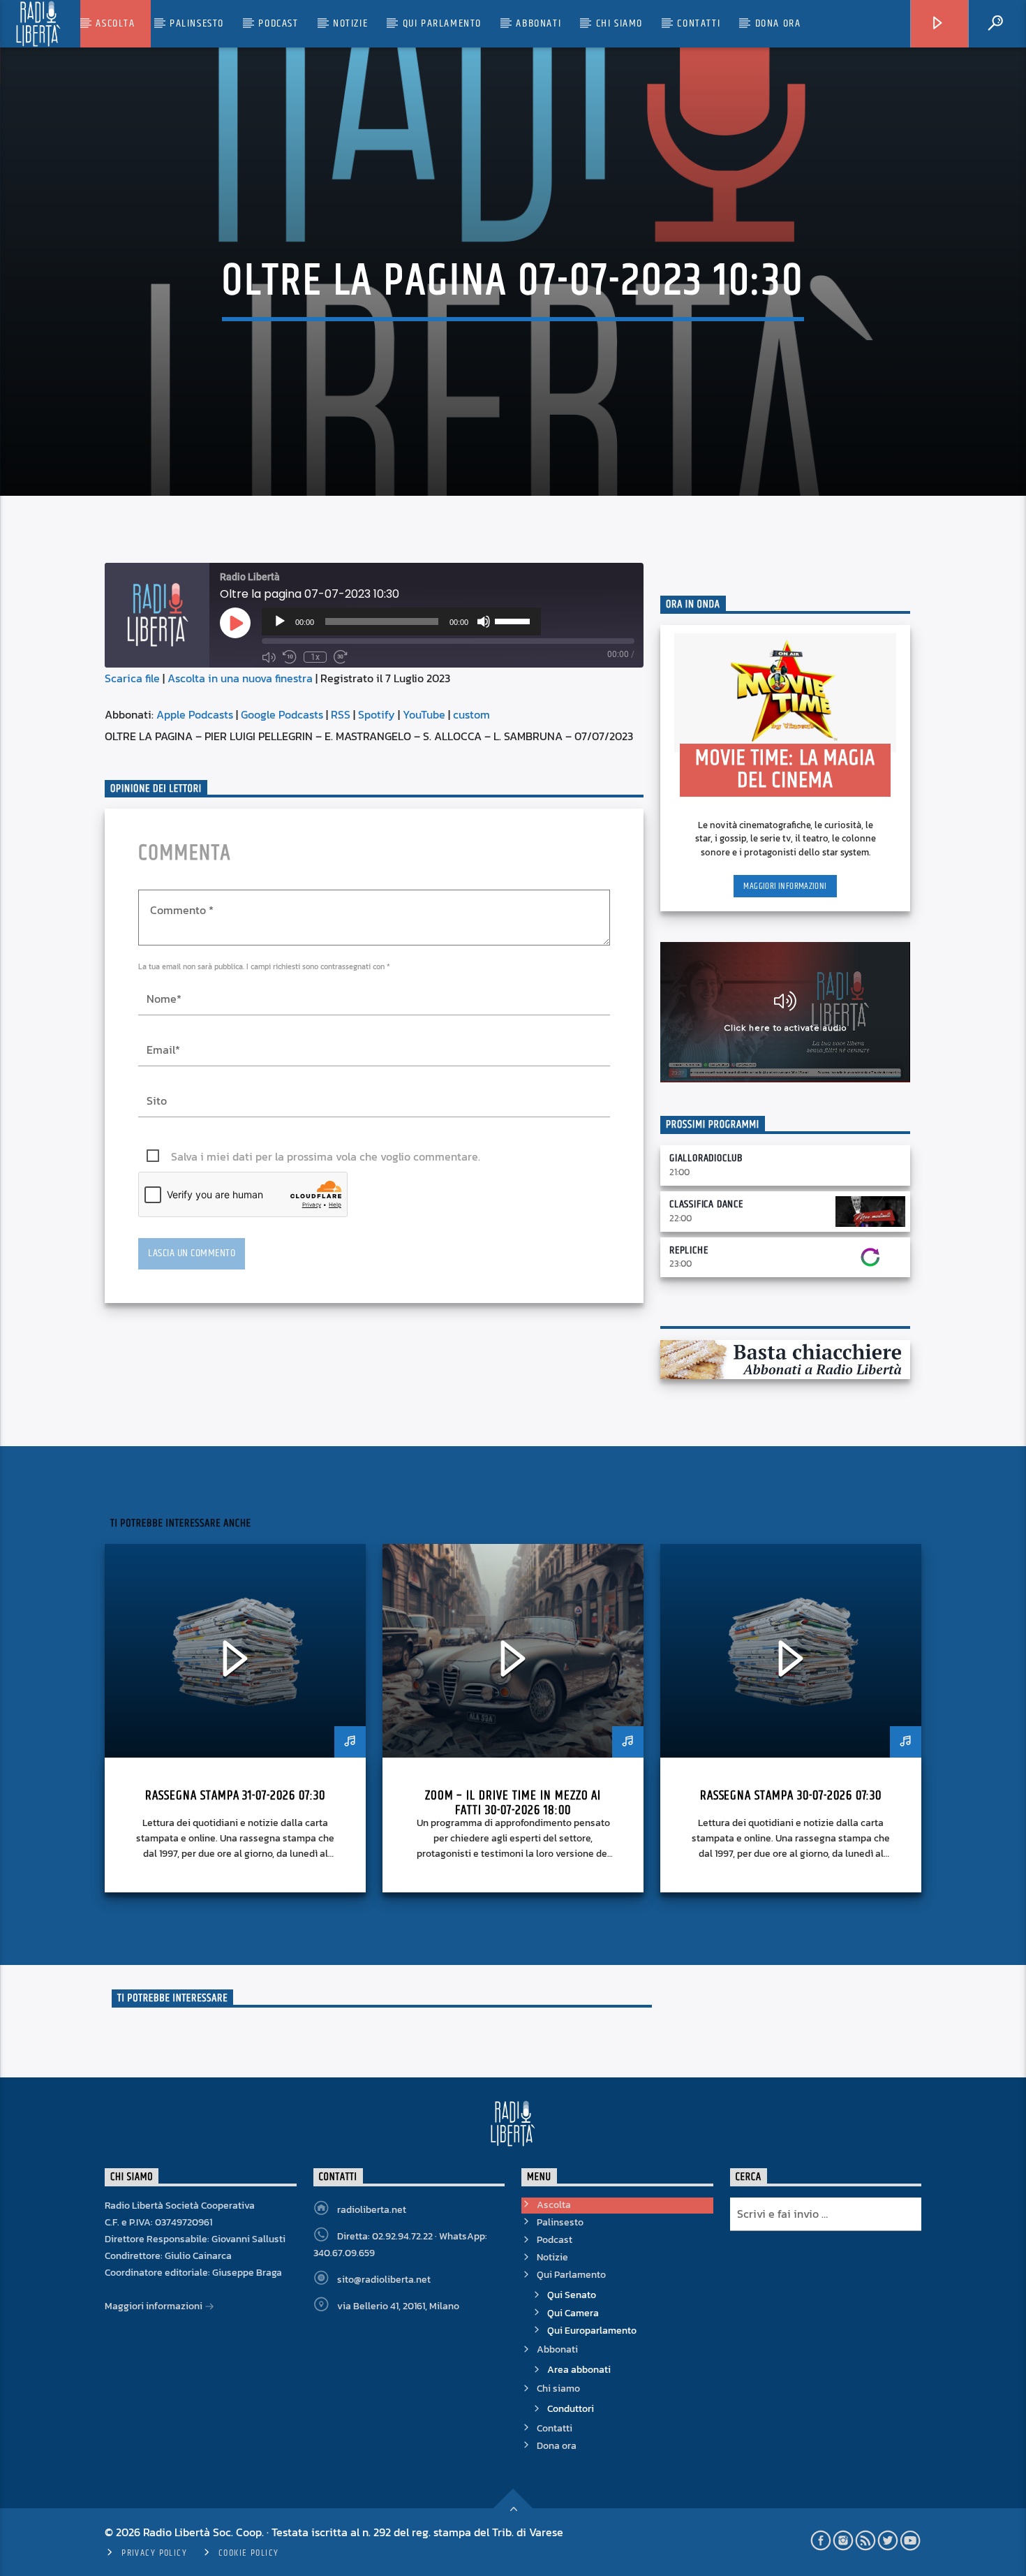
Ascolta (115, 23)
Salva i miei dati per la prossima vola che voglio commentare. (326, 1156)
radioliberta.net (372, 2210)
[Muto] (484, 621)
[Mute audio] (269, 657)
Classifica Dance (706, 1204)
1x (315, 657)
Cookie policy (249, 2553)
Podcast (278, 23)
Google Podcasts (282, 714)
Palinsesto (197, 23)
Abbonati (538, 23)
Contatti (699, 23)
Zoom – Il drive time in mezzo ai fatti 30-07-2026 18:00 (513, 1803)
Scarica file (132, 678)
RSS (341, 714)
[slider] (514, 620)
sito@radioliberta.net (384, 2280)
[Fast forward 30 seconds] (341, 657)
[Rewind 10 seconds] (290, 657)
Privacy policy (154, 2553)
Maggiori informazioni (785, 886)
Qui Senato (572, 2295)
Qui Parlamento (442, 23)
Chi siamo (619, 23)
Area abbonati (579, 2370)
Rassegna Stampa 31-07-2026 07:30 (235, 1796)
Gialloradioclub (706, 1158)
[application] (401, 621)
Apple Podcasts (195, 714)
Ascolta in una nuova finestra (240, 678)
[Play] (280, 621)
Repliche (689, 1250)
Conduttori (571, 2409)
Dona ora (778, 23)
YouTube (424, 714)
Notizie (350, 23)
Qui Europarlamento (592, 2331)
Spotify (377, 714)
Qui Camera (573, 2313)
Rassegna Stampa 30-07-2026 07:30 (791, 1796)
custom (471, 714)
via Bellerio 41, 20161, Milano (398, 2306)
